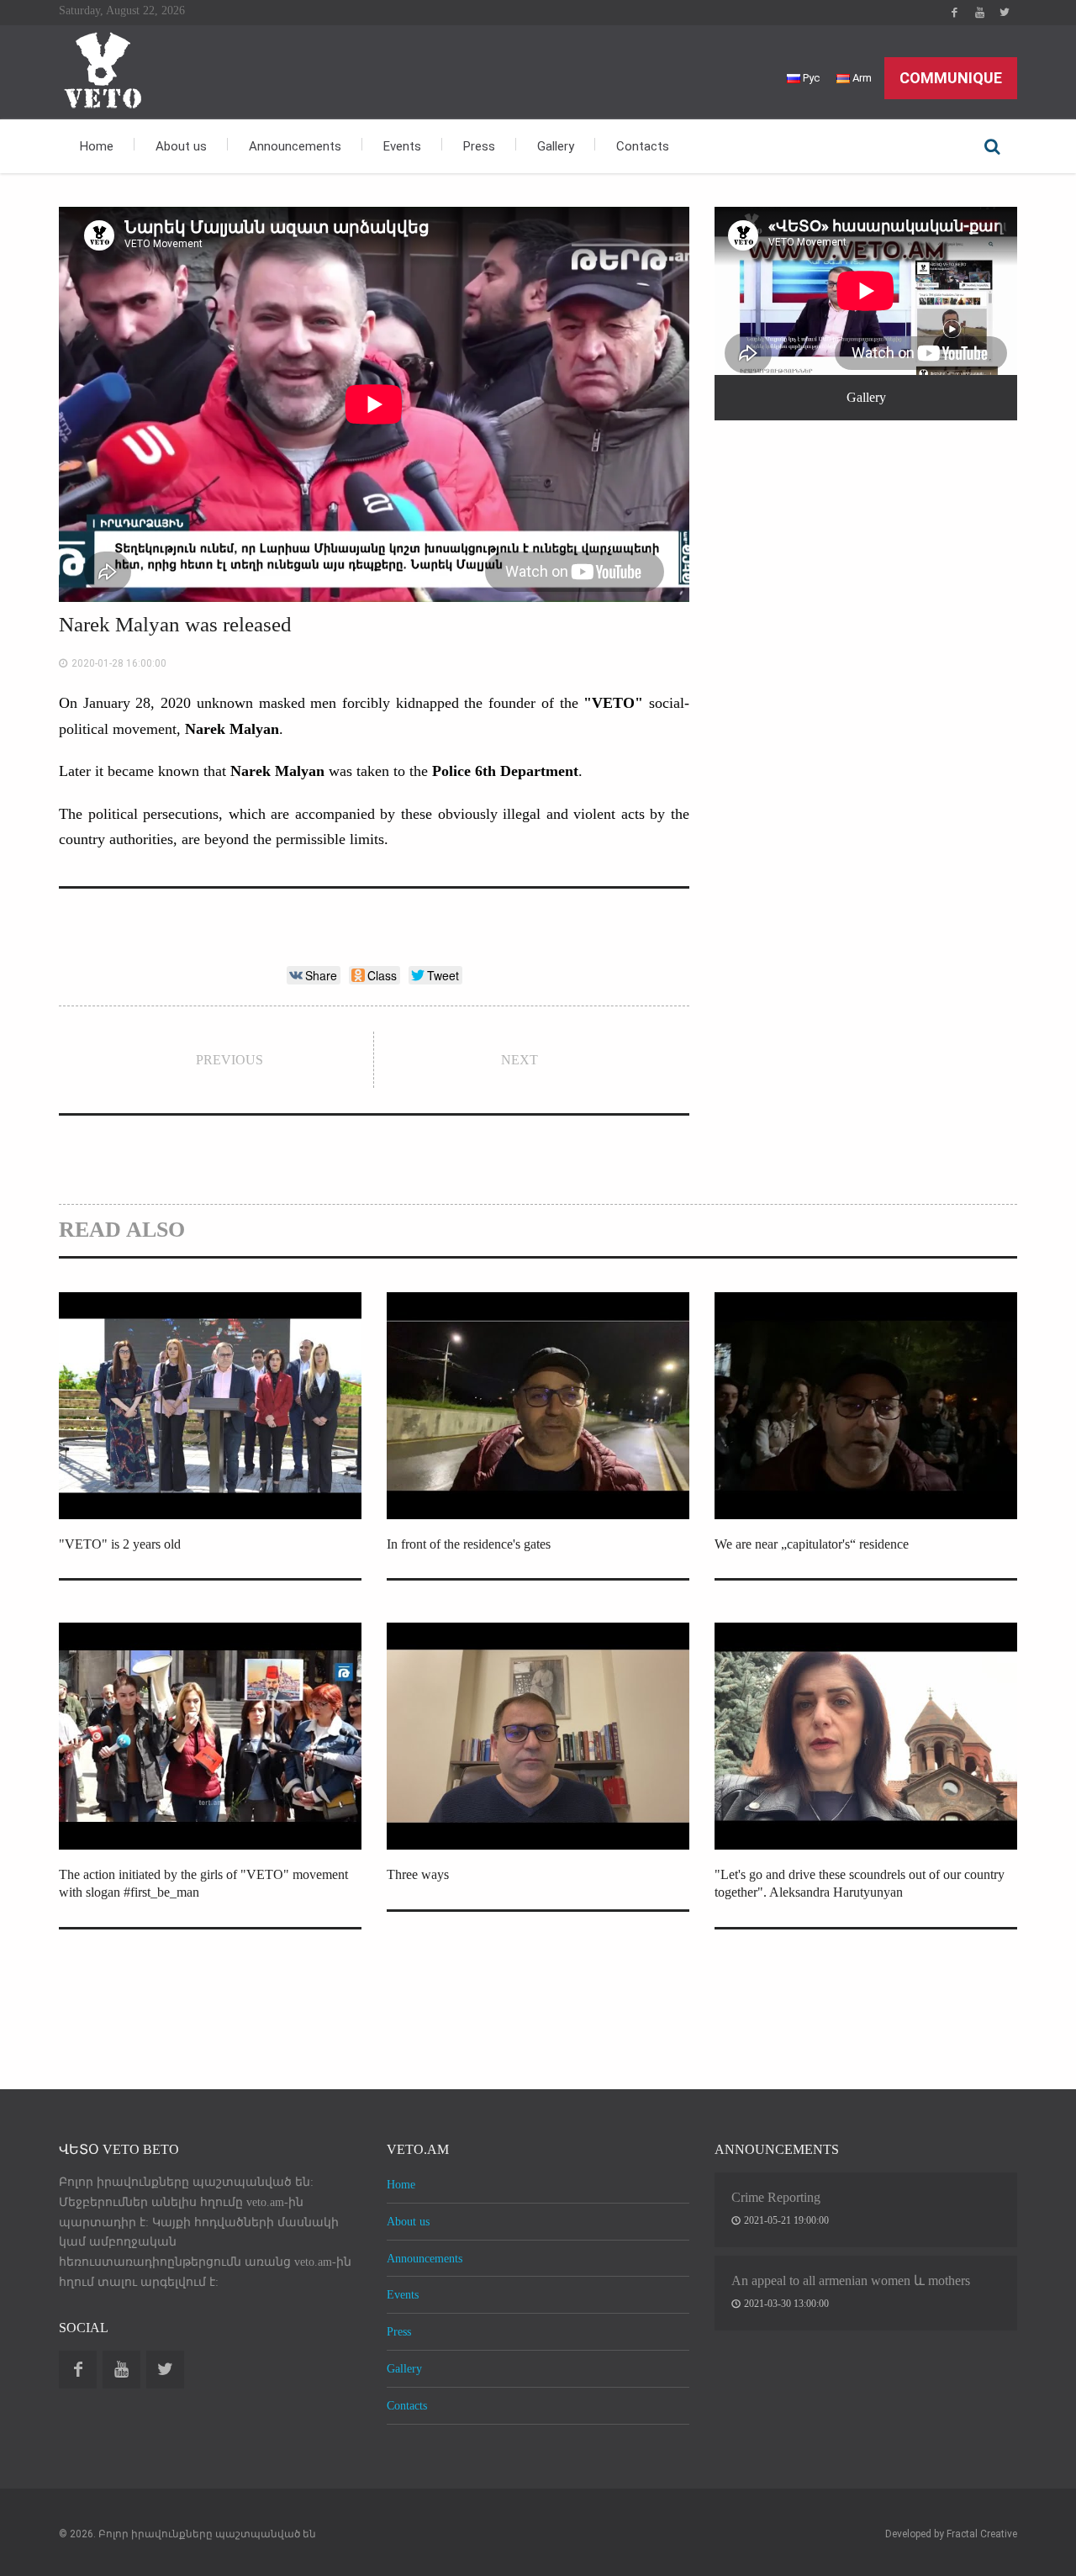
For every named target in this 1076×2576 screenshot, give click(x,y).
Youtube (979, 13)
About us (181, 146)
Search (992, 146)
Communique (951, 78)
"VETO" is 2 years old (120, 1544)
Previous (229, 1060)
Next (520, 1060)
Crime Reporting (776, 2197)
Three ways (418, 1874)
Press (479, 146)
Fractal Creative (982, 2534)
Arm (861, 78)
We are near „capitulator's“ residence (812, 1544)
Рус (810, 78)
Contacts (643, 146)
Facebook (954, 13)
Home (97, 146)
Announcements (295, 146)
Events (402, 146)
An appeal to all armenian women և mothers (851, 2280)
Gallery (556, 146)
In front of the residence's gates (469, 1544)
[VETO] (101, 69)
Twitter (1005, 13)
